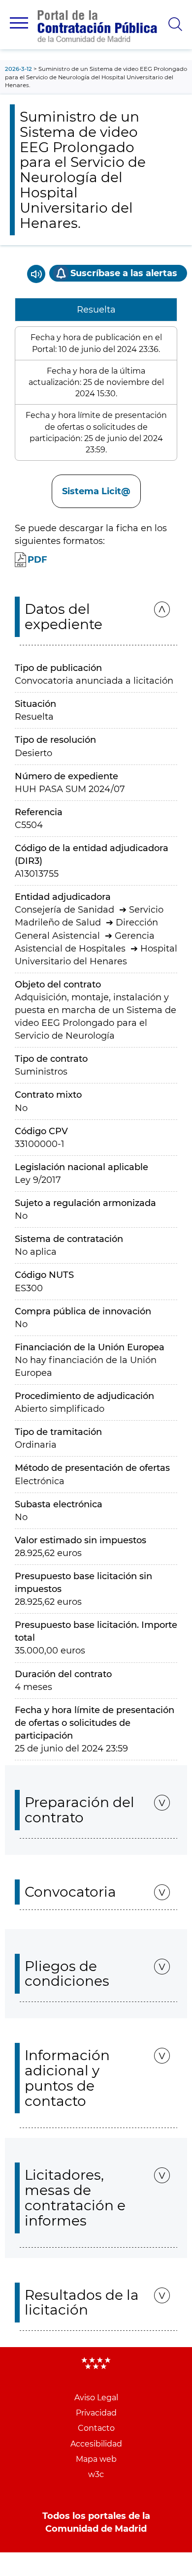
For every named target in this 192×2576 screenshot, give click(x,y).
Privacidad (96, 2413)
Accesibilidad (96, 2444)
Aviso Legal (96, 2398)
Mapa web (96, 2459)
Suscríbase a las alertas (124, 273)
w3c (96, 2474)
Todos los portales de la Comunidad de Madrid (96, 2522)
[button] (19, 23)
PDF (37, 560)
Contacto (96, 2428)
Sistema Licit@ (96, 491)
